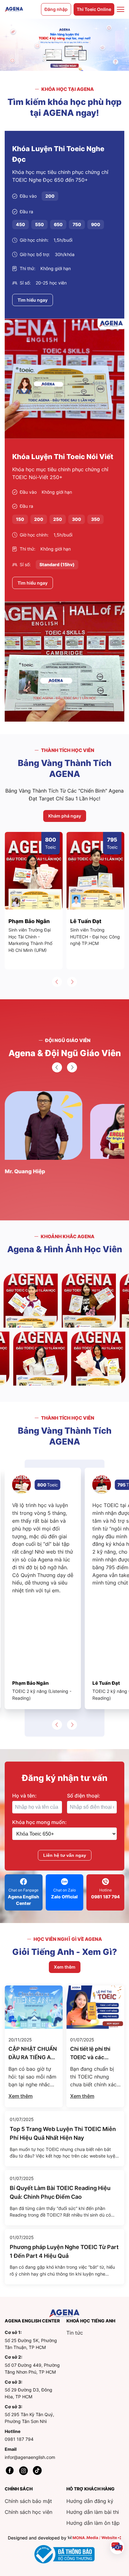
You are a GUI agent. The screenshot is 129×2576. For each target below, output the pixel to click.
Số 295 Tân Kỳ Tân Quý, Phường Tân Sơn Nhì (29, 2418)
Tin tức (75, 2333)
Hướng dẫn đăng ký (90, 2501)
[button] (57, 982)
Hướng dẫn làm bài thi (93, 2512)
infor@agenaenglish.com (30, 2457)
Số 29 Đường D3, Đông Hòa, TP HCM (28, 2393)
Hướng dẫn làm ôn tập (93, 2523)
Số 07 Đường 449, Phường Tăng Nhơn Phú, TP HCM (32, 2368)
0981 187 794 (19, 2439)
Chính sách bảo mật (28, 2501)
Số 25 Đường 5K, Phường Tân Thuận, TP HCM (31, 2344)
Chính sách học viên (28, 2512)
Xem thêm (21, 2096)
